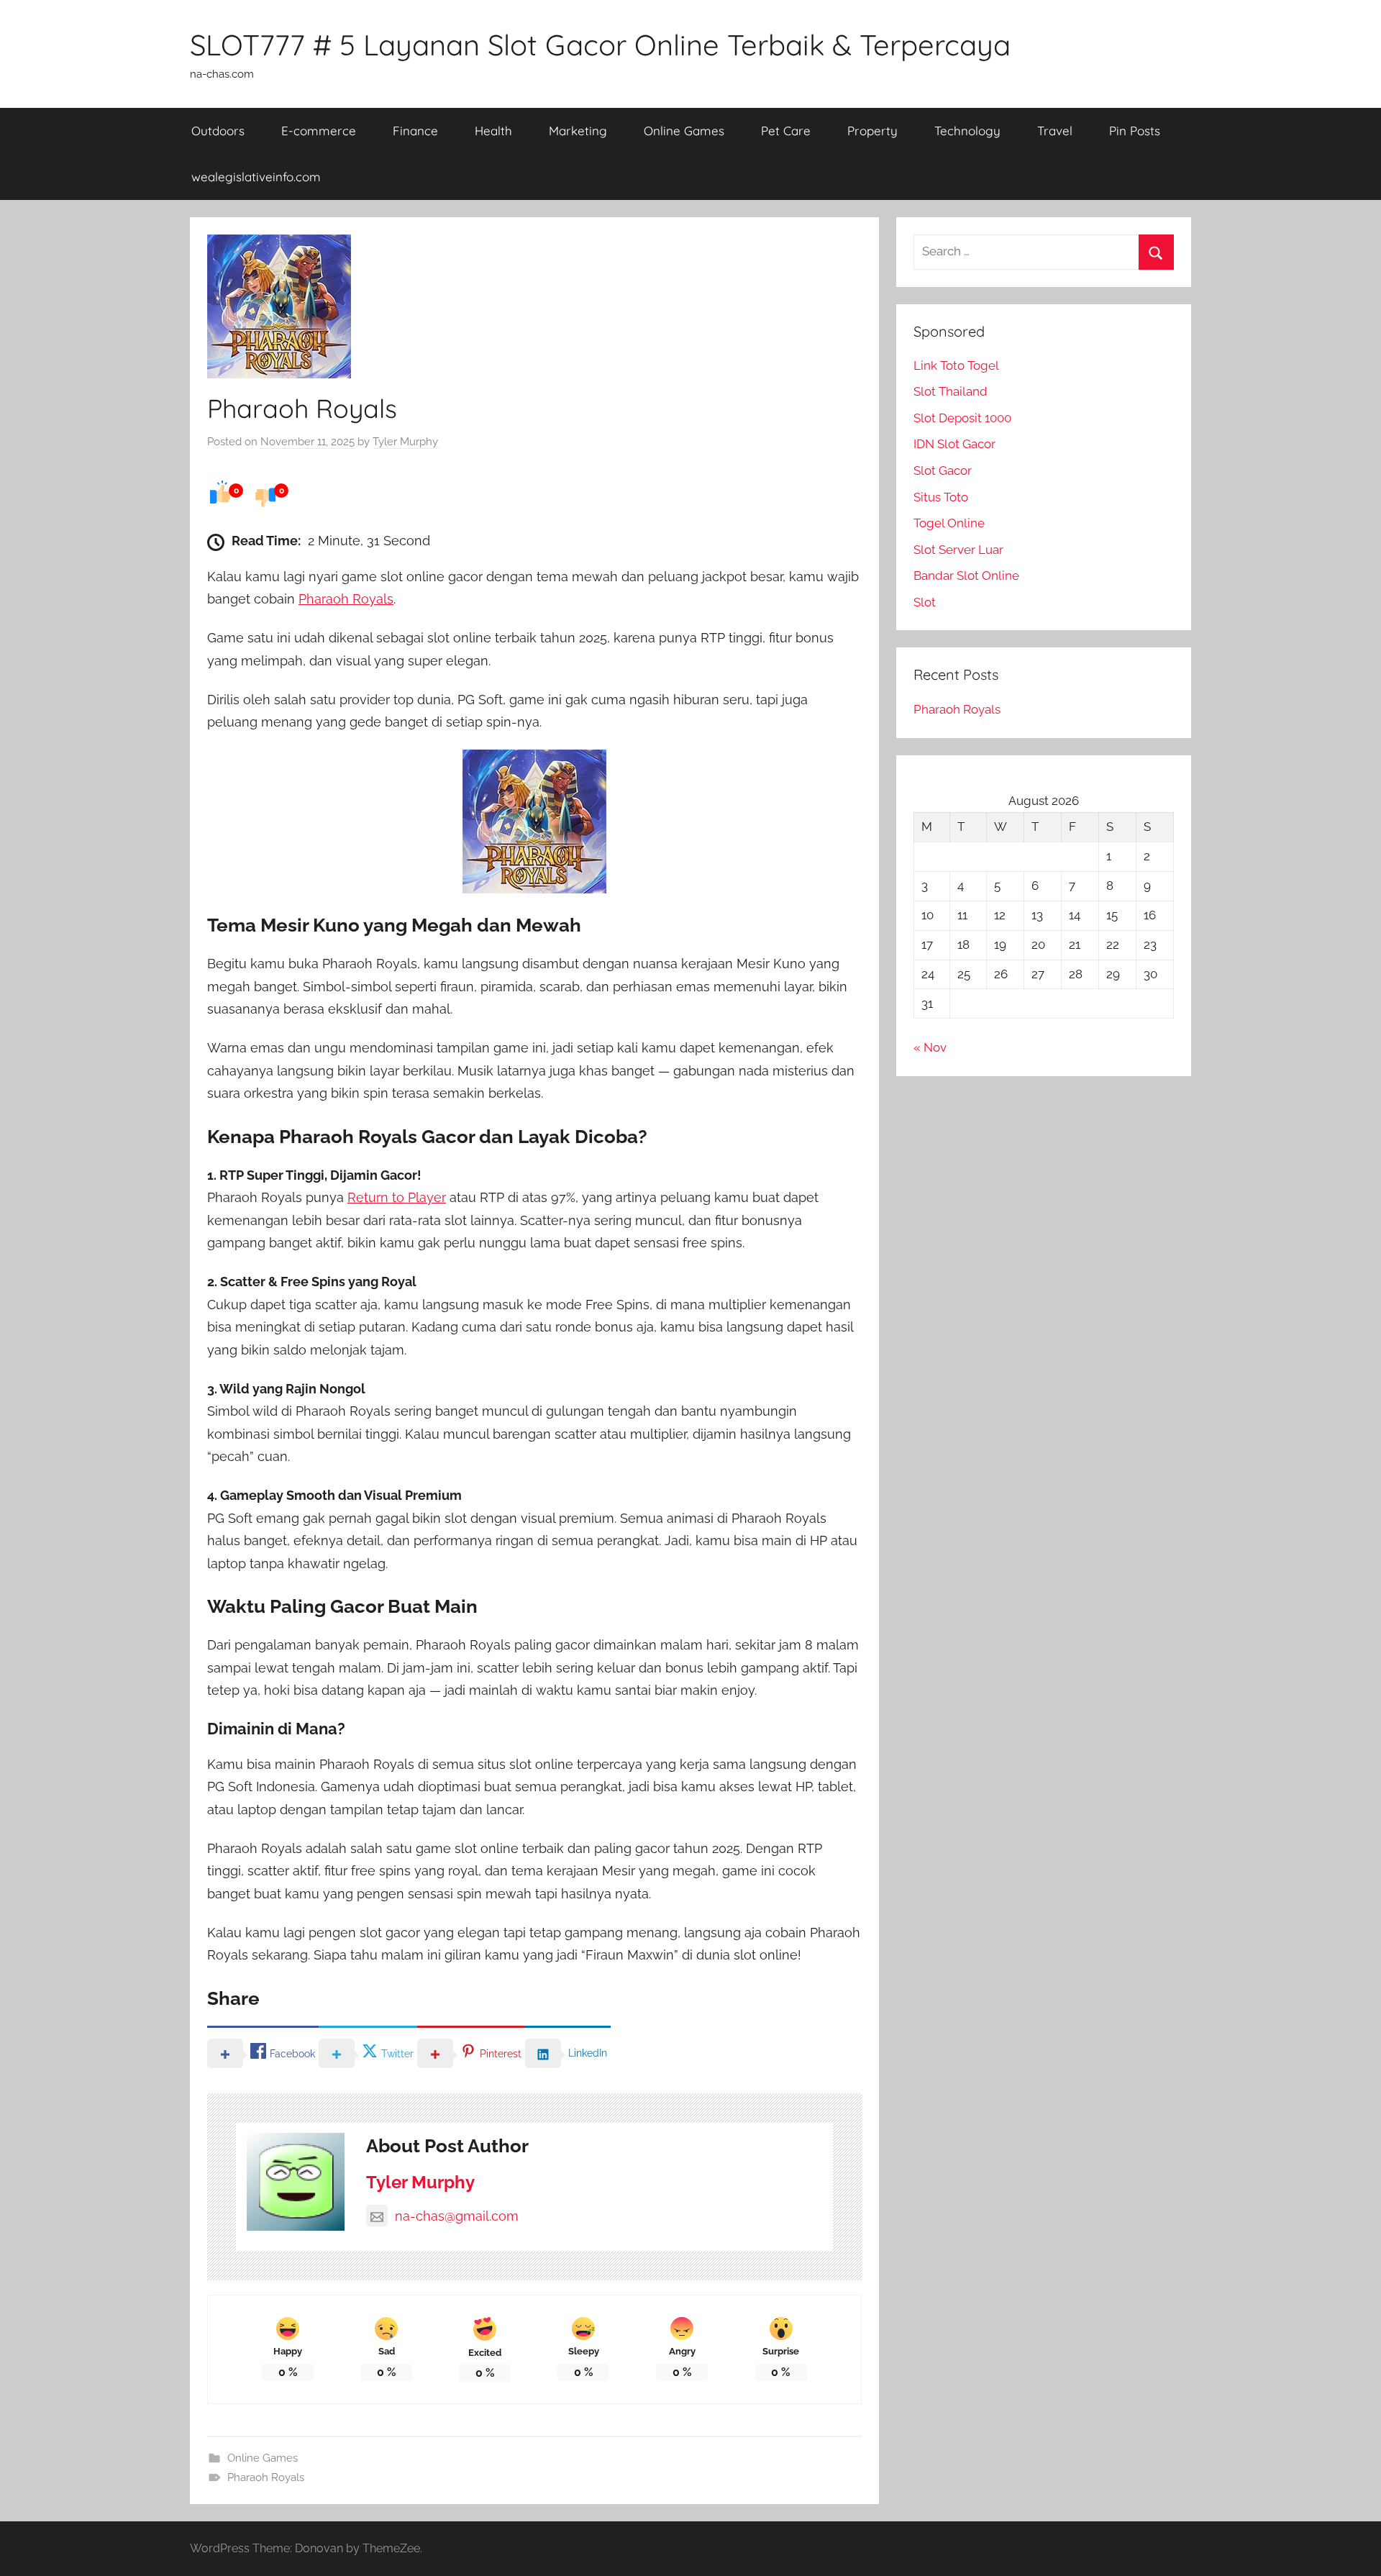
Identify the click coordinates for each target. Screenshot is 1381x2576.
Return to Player (397, 1197)
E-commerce (319, 131)
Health (493, 131)
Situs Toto (941, 497)
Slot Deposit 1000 (962, 418)
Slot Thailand (951, 391)
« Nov (930, 1047)
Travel (1055, 131)
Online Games (684, 131)
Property (872, 131)
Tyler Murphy (405, 442)
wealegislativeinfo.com (256, 177)
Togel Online (949, 523)
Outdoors (218, 131)
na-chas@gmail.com (457, 2216)
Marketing (578, 131)
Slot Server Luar (958, 550)
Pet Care (786, 131)
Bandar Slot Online (966, 575)
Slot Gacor (943, 470)
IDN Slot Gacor (954, 444)
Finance (415, 131)
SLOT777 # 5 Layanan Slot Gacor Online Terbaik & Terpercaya (600, 45)
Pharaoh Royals (346, 599)
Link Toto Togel (956, 365)
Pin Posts (1135, 131)
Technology (967, 131)
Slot (925, 602)
